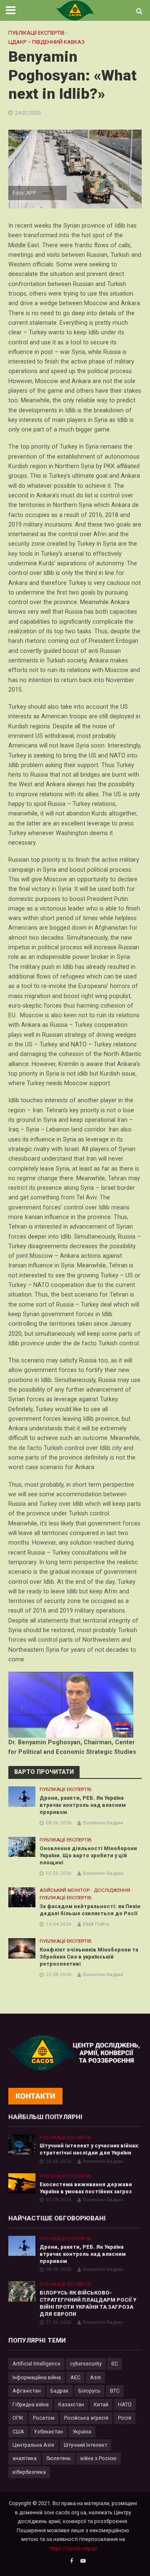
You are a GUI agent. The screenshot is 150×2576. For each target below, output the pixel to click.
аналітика (25, 2458)
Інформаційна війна (37, 2377)
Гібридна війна (31, 2404)
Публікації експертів (36, 33)
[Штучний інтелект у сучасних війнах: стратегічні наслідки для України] (22, 2144)
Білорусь (89, 2391)
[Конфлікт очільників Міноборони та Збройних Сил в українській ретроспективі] (22, 1948)
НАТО (125, 2404)
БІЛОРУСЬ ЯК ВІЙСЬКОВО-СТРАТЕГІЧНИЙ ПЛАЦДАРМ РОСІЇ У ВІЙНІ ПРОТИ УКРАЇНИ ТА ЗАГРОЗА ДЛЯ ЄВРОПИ (88, 2303)
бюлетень (59, 2458)
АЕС (75, 2377)
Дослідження (112, 1890)
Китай (101, 2404)
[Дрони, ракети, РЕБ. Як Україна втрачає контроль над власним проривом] (22, 1796)
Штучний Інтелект (85, 2445)
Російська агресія (86, 2418)
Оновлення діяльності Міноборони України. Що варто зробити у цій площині (88, 1855)
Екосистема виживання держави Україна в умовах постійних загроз (86, 2188)
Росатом (44, 2418)
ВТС (115, 2391)
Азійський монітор (65, 1890)
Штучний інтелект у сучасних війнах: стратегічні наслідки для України (89, 2149)
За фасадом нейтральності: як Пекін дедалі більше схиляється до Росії (90, 1910)
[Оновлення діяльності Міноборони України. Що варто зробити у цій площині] (22, 1847)
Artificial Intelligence (36, 2364)
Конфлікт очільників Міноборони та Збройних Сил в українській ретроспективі (89, 1957)
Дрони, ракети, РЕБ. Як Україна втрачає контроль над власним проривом (83, 1805)
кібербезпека (29, 2472)
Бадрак (60, 2391)
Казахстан (71, 2404)
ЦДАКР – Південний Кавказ (46, 42)
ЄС (115, 2364)
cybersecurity (86, 2364)
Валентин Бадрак (103, 1823)
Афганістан (27, 2391)
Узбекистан (48, 2432)
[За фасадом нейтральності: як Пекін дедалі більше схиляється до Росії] (22, 1897)
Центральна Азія (33, 2445)
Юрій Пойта (96, 1924)
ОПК (18, 2418)
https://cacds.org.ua (73, 2548)
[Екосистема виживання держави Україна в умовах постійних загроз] (22, 2183)
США (18, 2432)
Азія (95, 2377)
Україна (82, 2432)
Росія (125, 2418)
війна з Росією (99, 2458)
